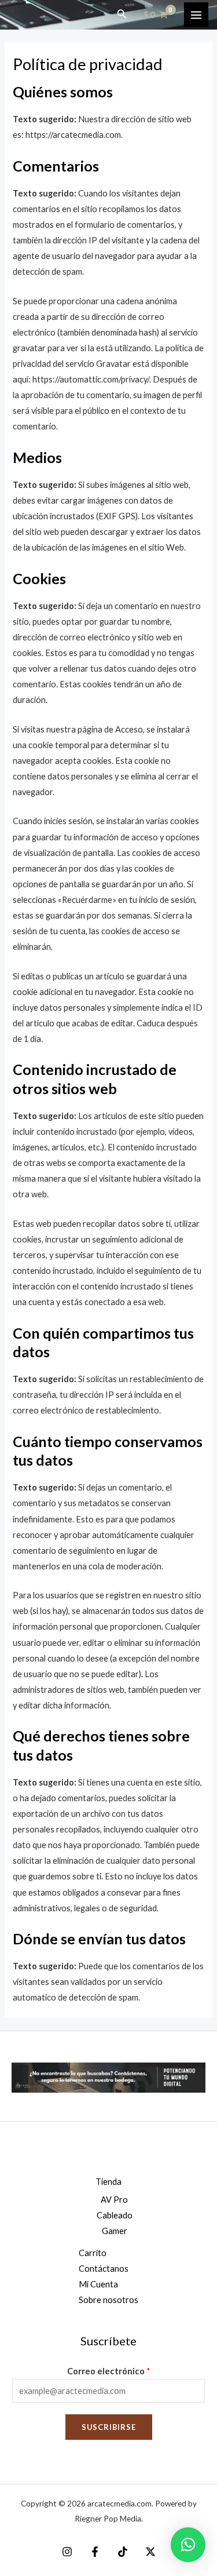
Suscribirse (109, 2427)
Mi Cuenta (98, 2284)
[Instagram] (67, 2552)
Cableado (115, 2215)
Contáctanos (104, 2269)
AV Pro (114, 2200)
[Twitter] (150, 2552)
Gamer (115, 2231)
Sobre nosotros (108, 2300)
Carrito (93, 2253)
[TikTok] (123, 2552)
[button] (188, 2545)
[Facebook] (95, 2552)
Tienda (108, 2182)
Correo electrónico (109, 2371)
